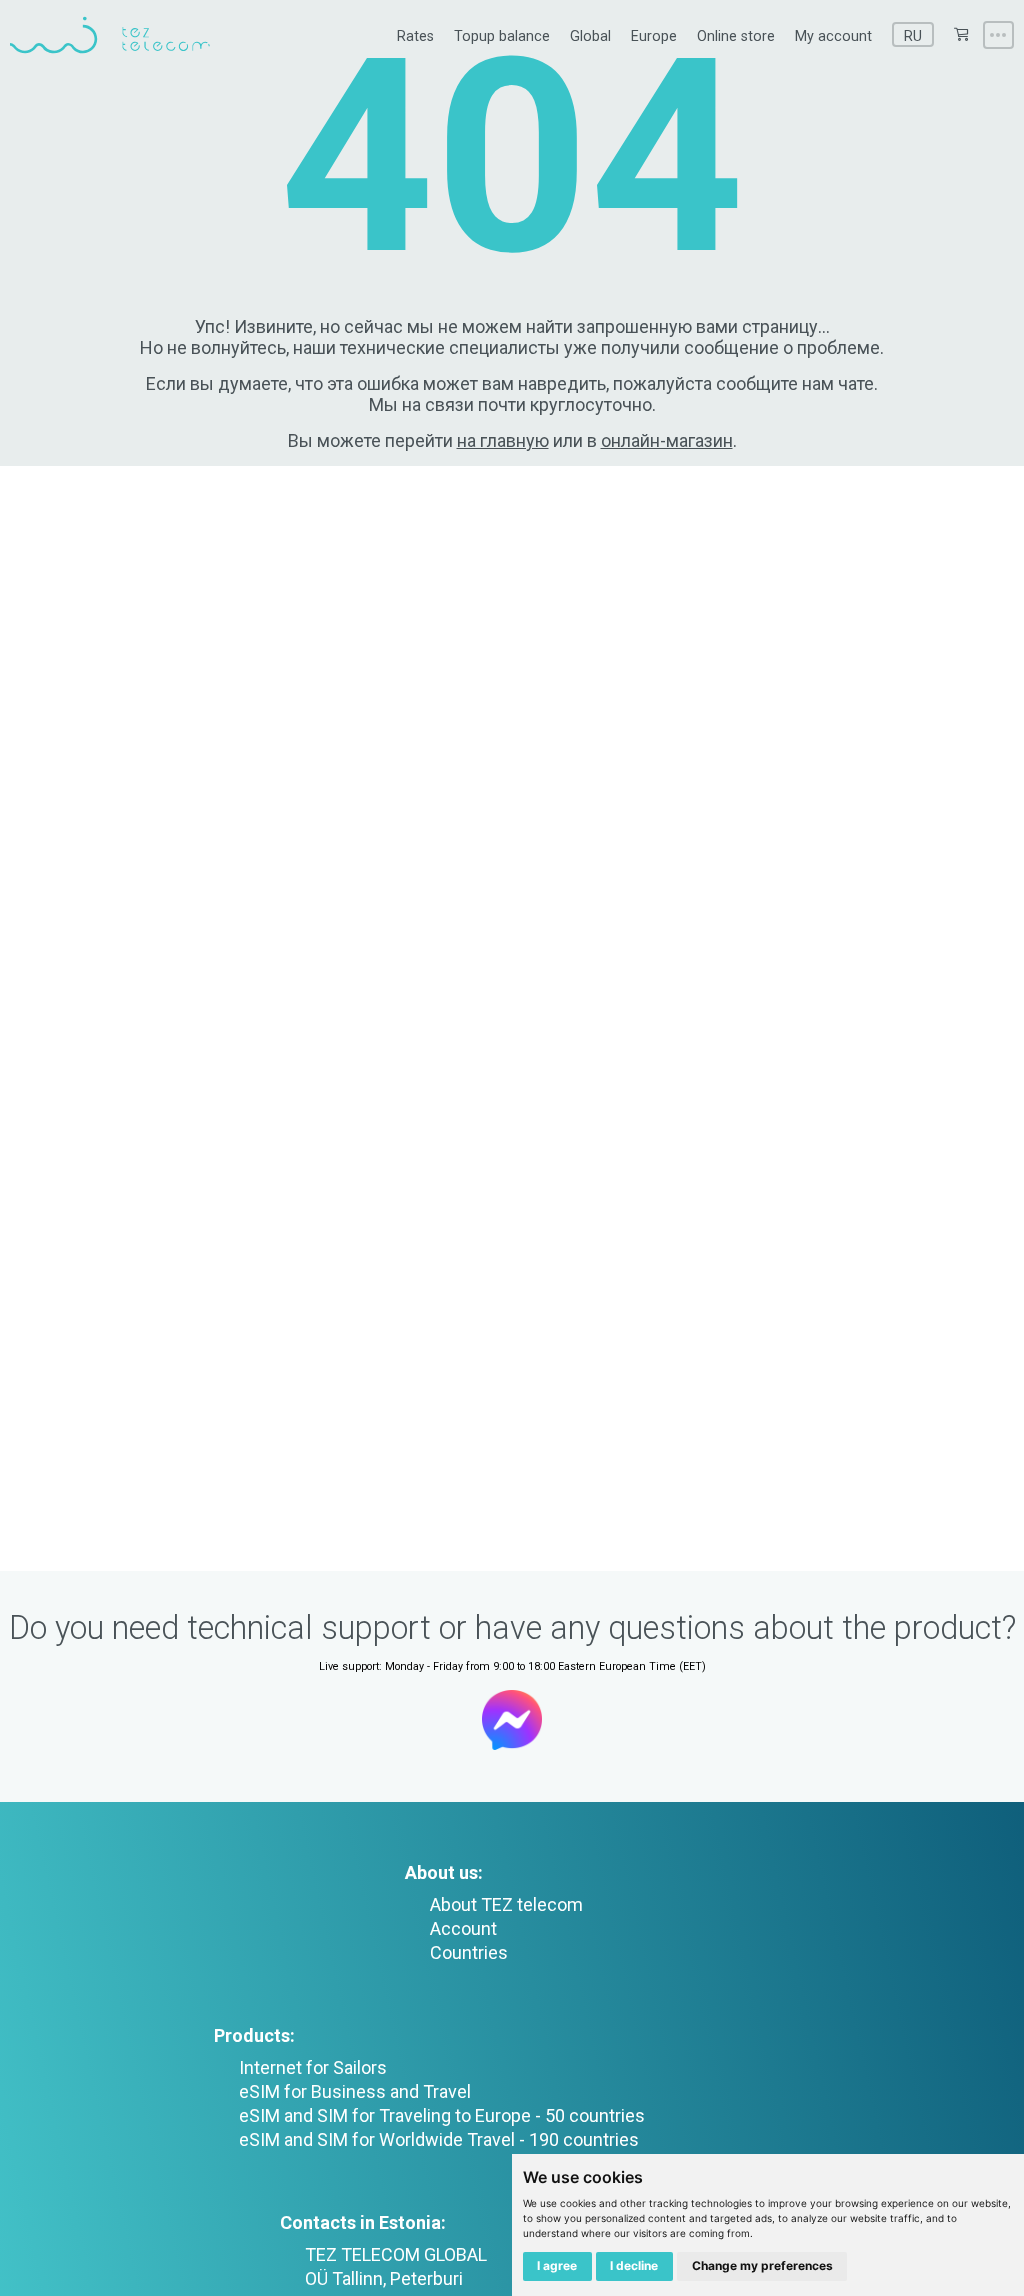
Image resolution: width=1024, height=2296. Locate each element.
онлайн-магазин (667, 440)
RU (913, 36)
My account (833, 36)
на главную (503, 440)
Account (463, 1928)
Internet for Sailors (313, 2067)
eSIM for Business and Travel (355, 2091)
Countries (469, 1952)
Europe (654, 36)
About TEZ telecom (506, 1904)
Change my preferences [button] (762, 2265)
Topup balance (502, 36)
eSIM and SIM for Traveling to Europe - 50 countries (442, 2115)
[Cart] (961, 35)
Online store (736, 36)
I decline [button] (634, 2265)
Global (590, 36)
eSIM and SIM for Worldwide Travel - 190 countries (439, 2139)
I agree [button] (557, 2265)
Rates (415, 36)
